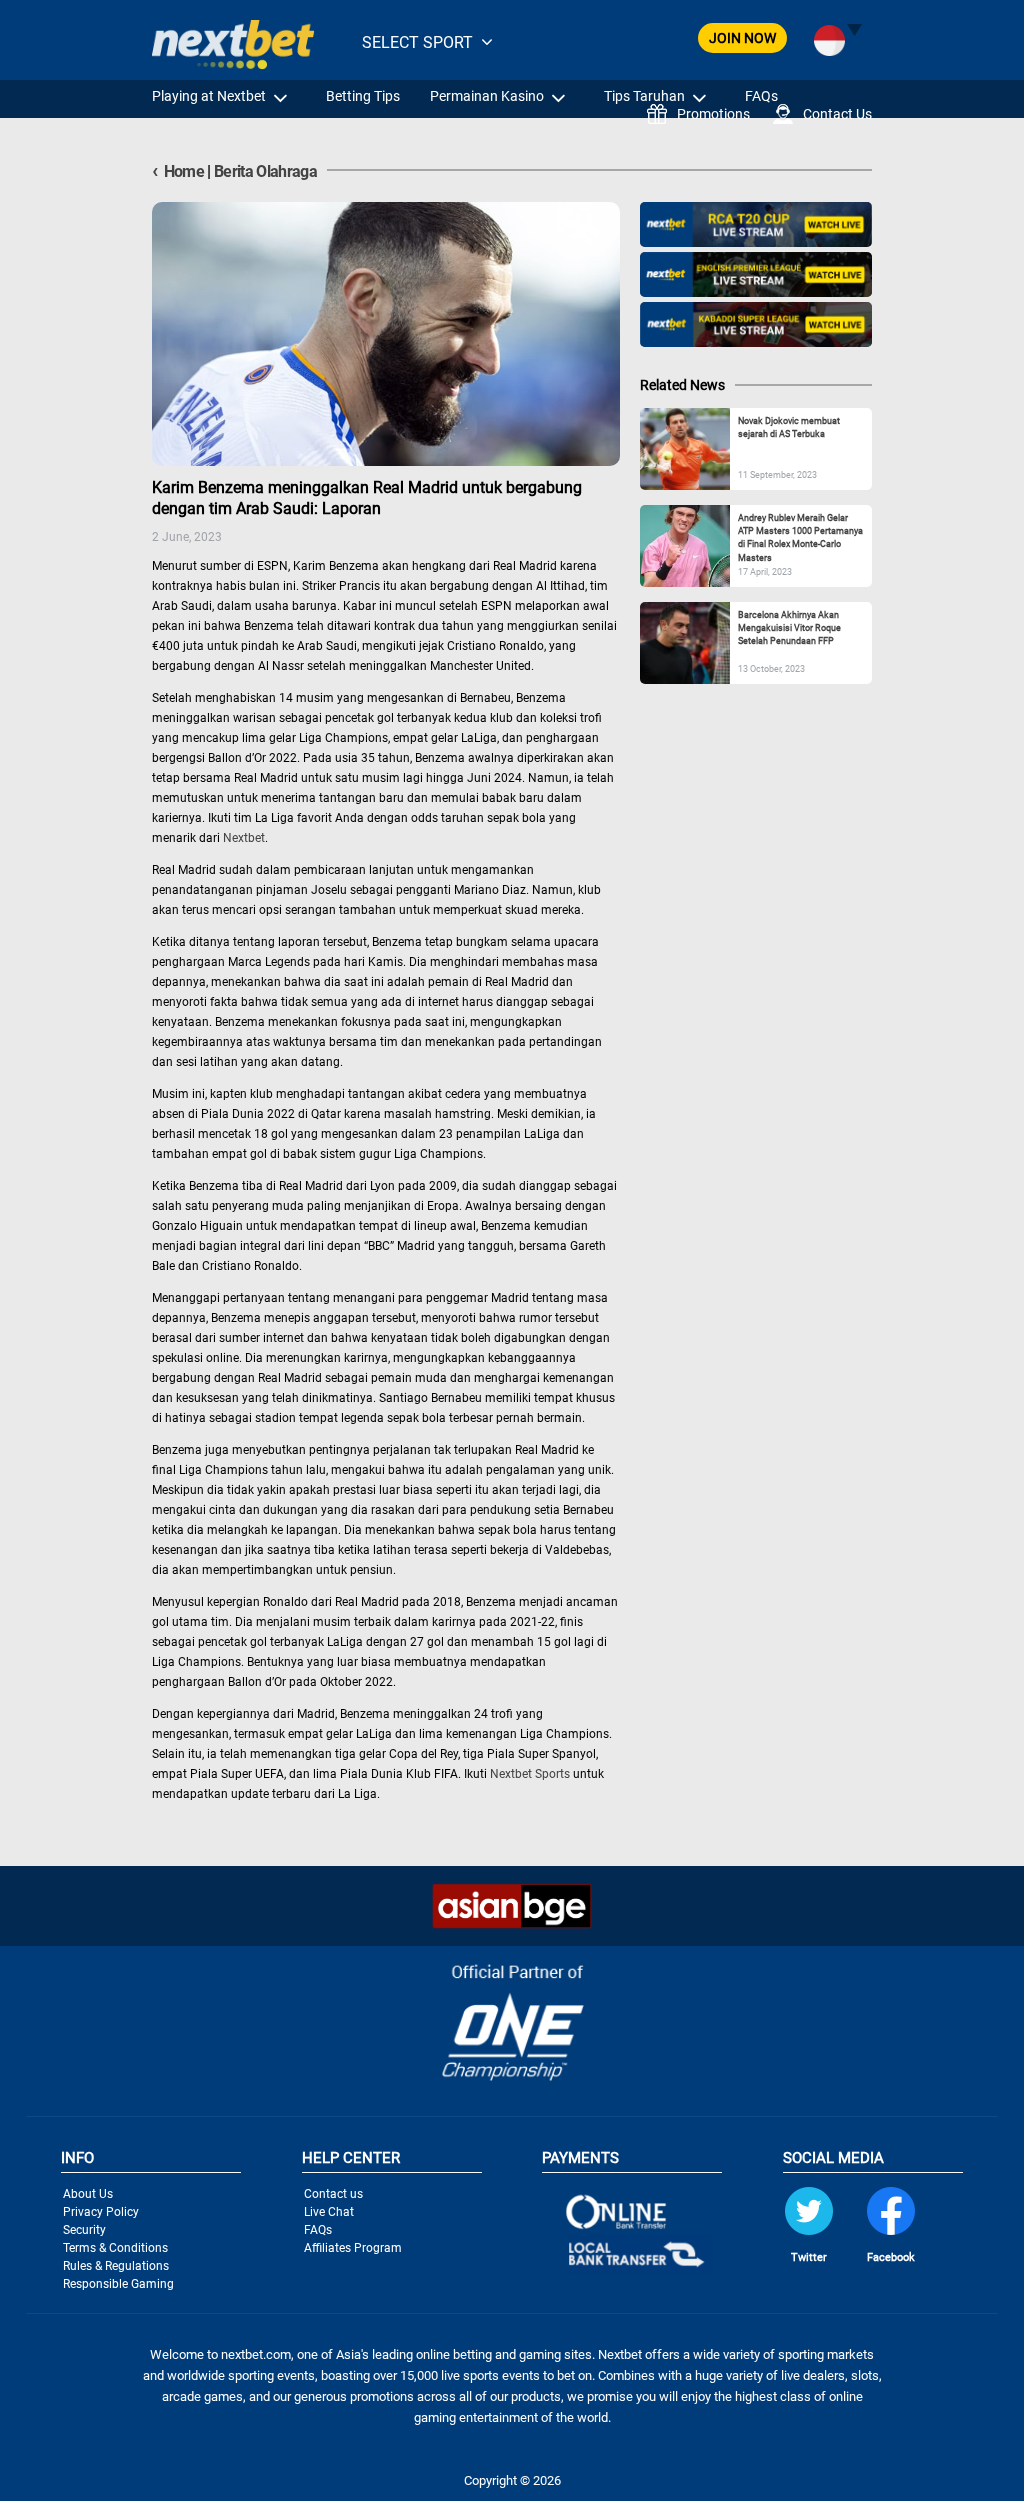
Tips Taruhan (644, 96)
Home (178, 171)
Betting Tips (363, 96)
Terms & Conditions (115, 2248)
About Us (88, 2194)
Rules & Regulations (116, 2266)
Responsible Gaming (118, 2284)
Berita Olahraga (265, 171)
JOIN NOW (742, 38)
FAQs (761, 96)
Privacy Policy (101, 2212)
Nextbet (244, 838)
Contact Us (837, 114)
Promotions (713, 114)
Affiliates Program (353, 2248)
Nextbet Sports (530, 1774)
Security (84, 2230)
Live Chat (329, 2212)
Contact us (333, 2194)
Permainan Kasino (487, 96)
